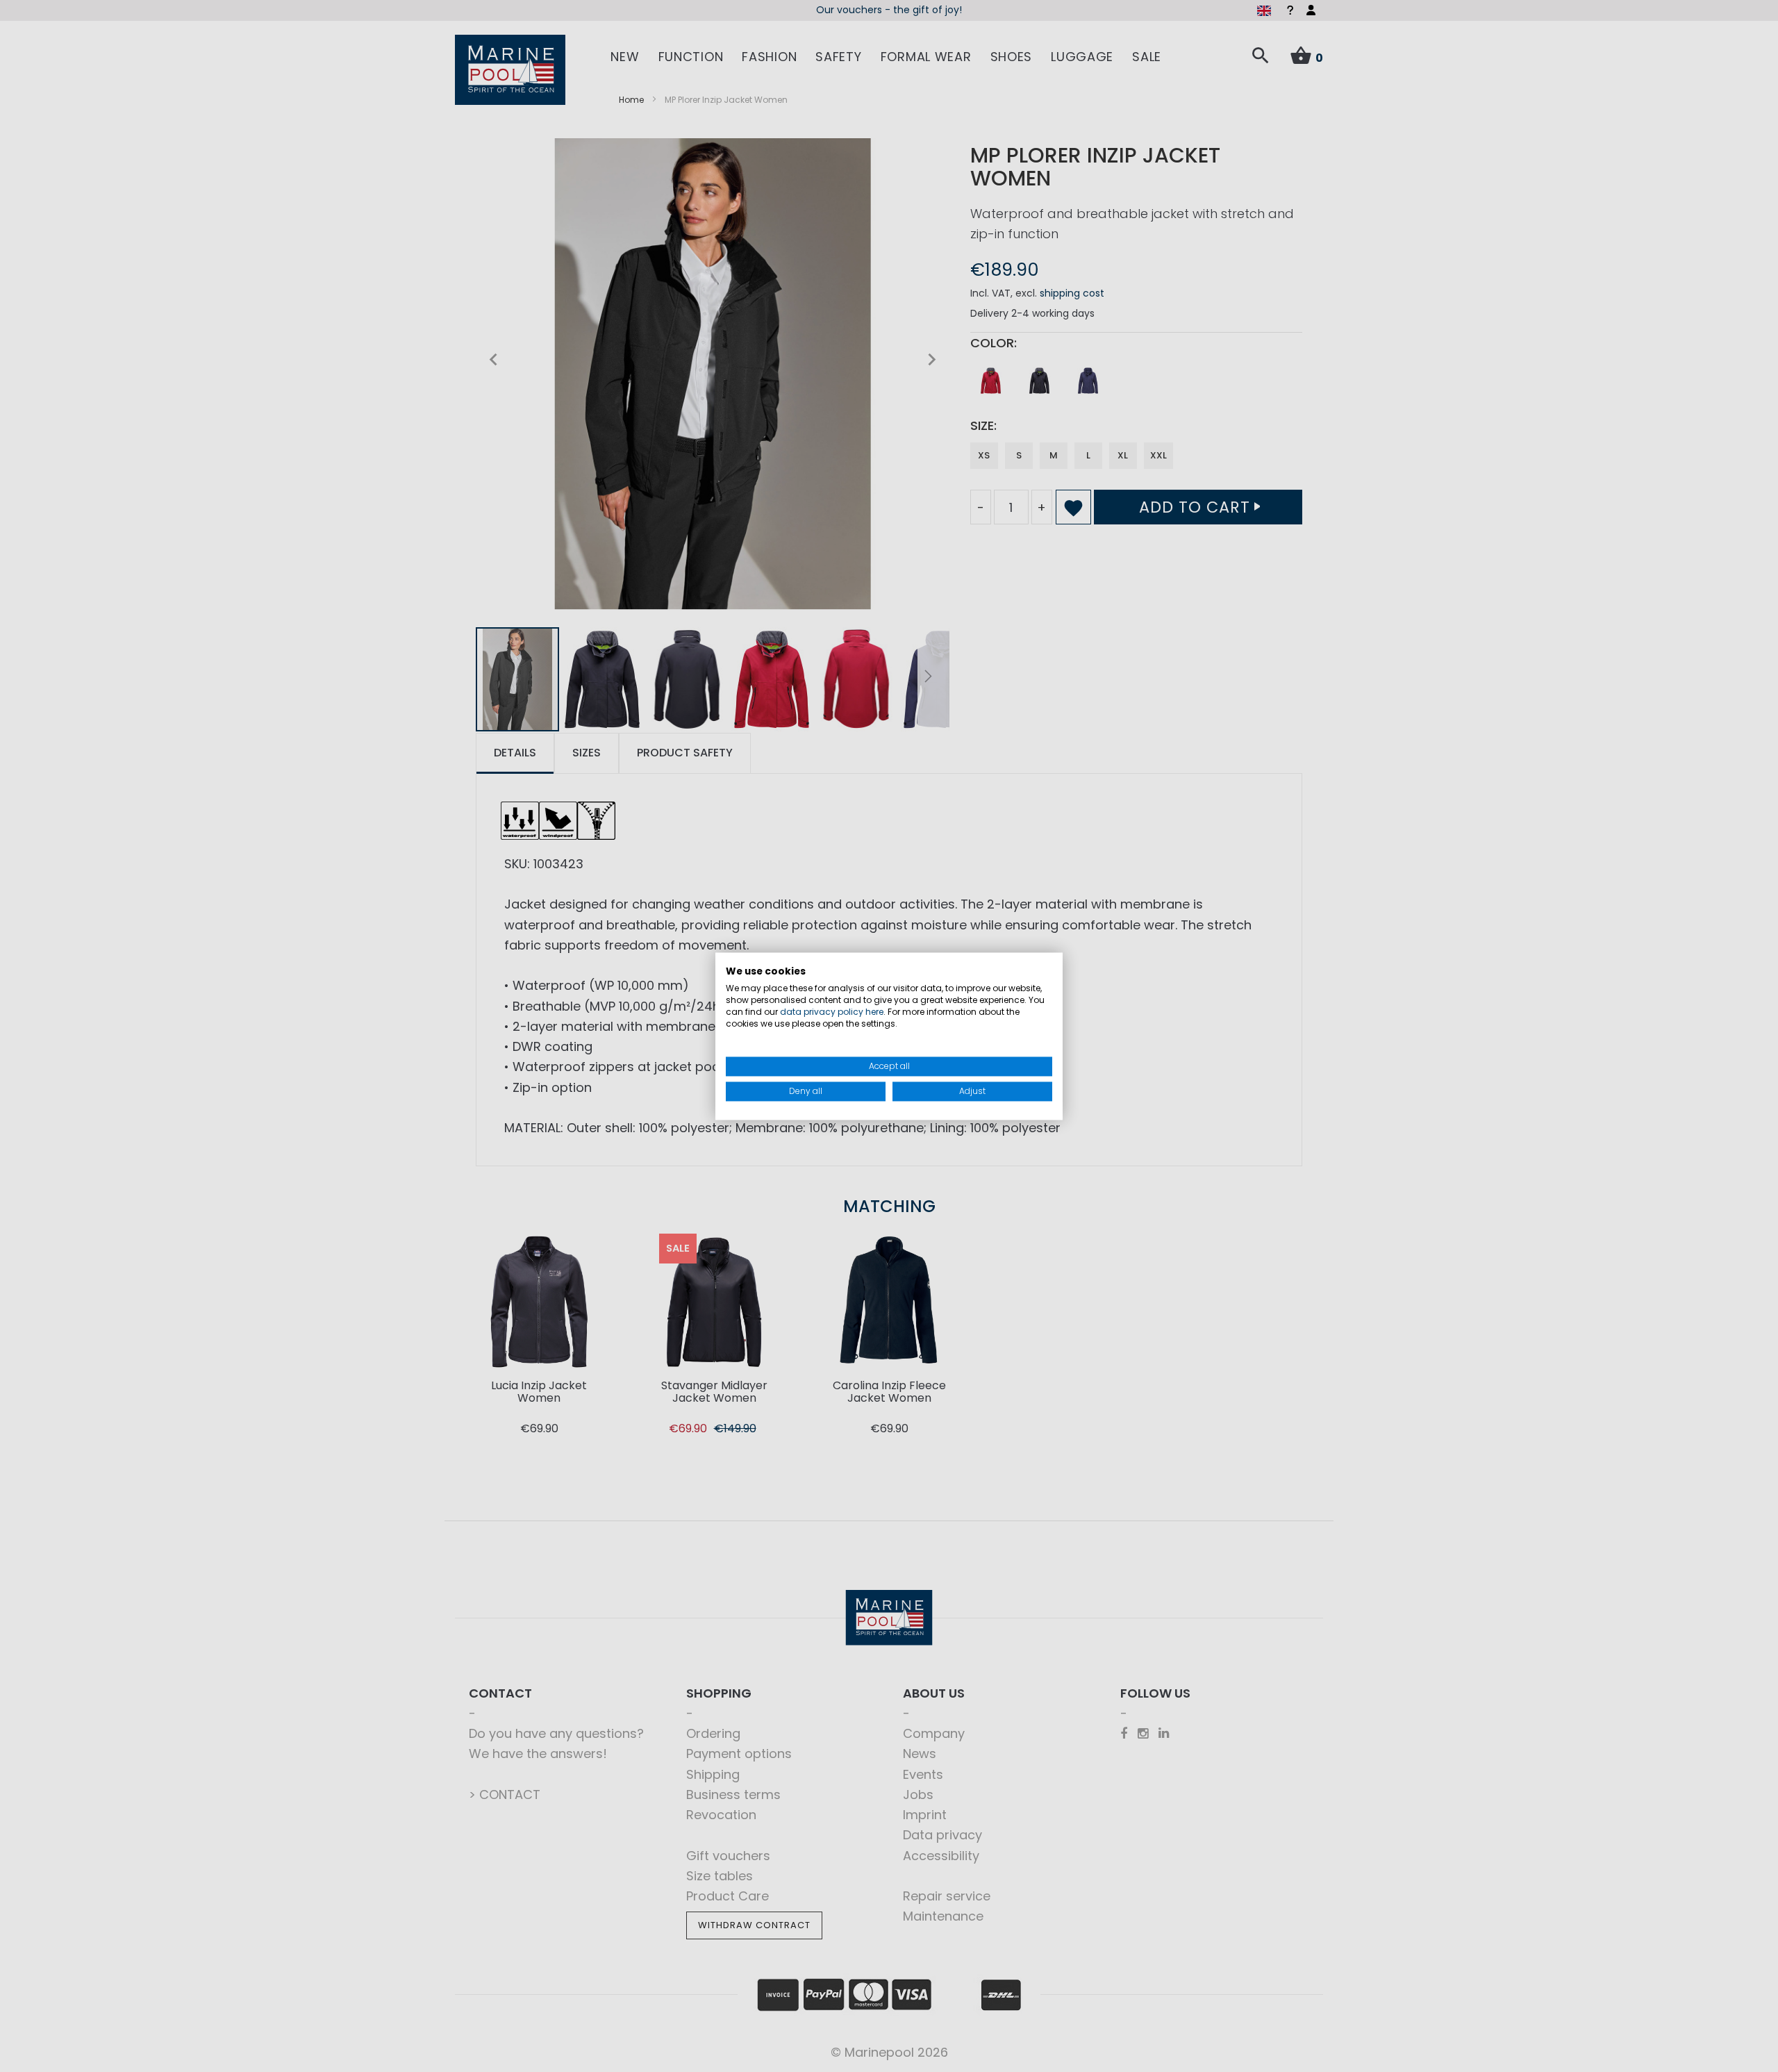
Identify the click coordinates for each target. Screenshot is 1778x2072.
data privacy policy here (832, 1012)
